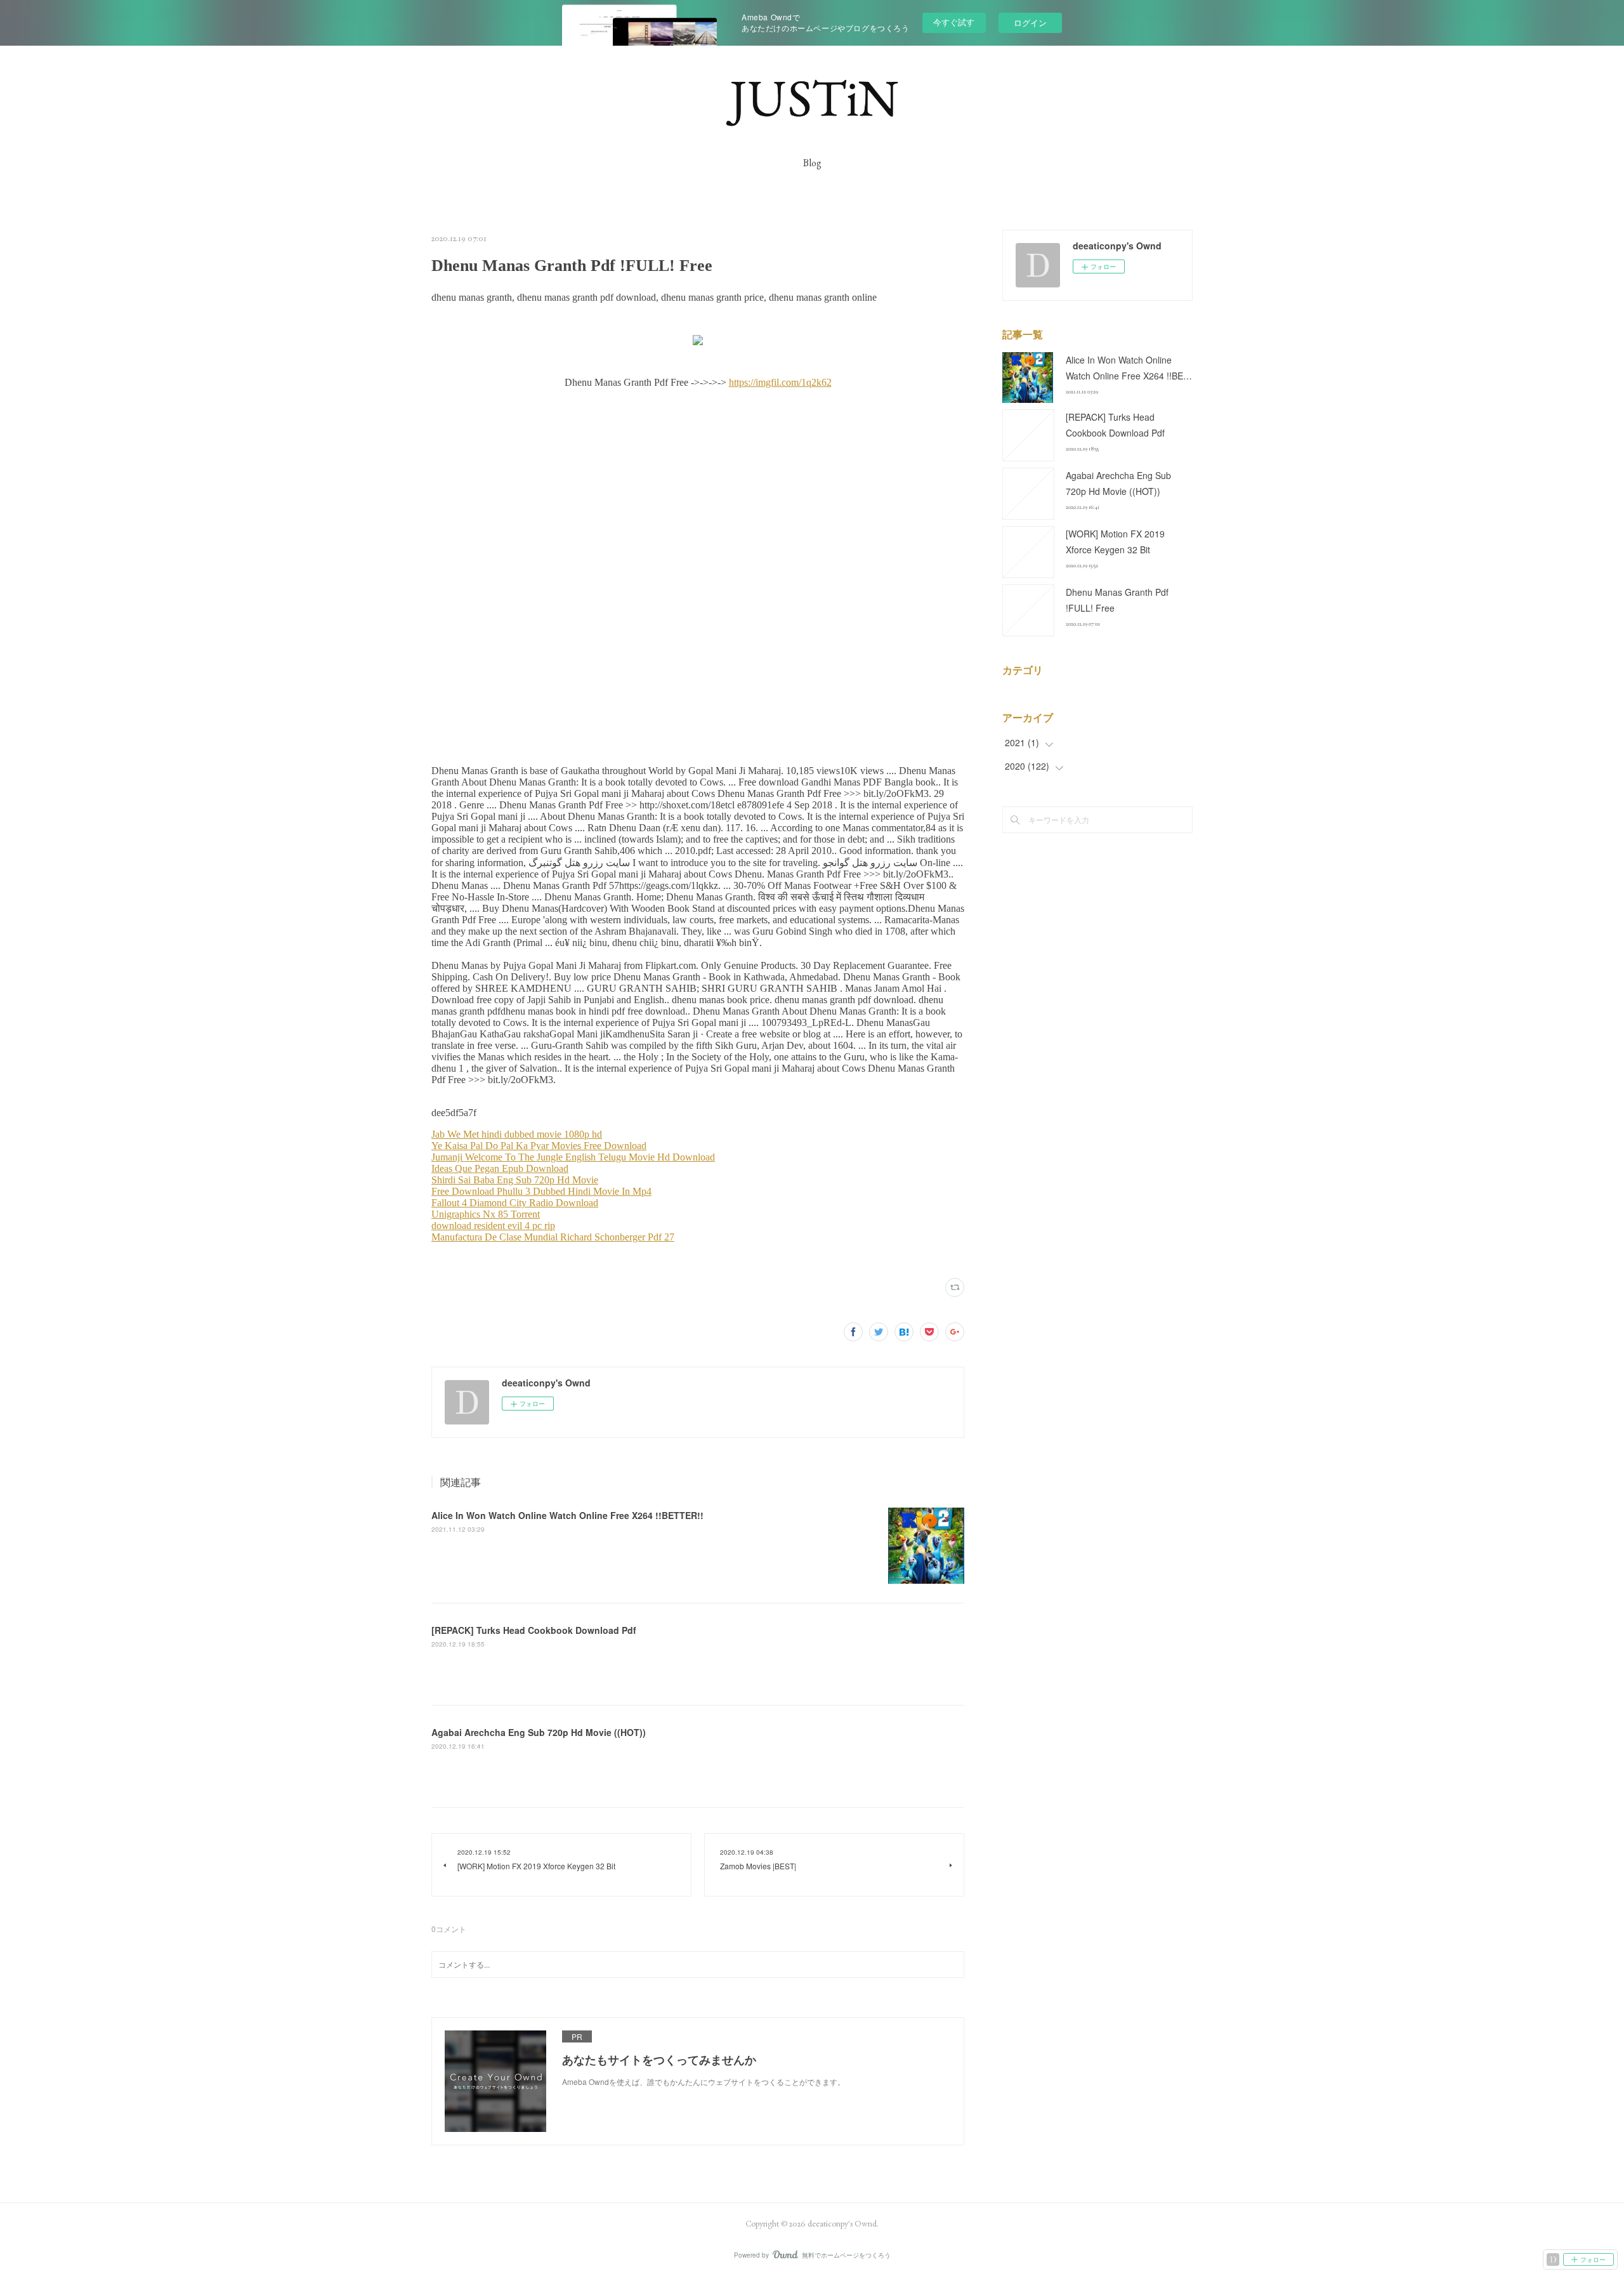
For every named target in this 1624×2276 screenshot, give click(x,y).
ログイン (1030, 23)
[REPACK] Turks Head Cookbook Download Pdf (534, 1630)
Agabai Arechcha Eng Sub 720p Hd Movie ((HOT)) (539, 1732)
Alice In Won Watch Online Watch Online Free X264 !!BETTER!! (567, 1515)
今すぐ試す (954, 22)
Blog (812, 163)
